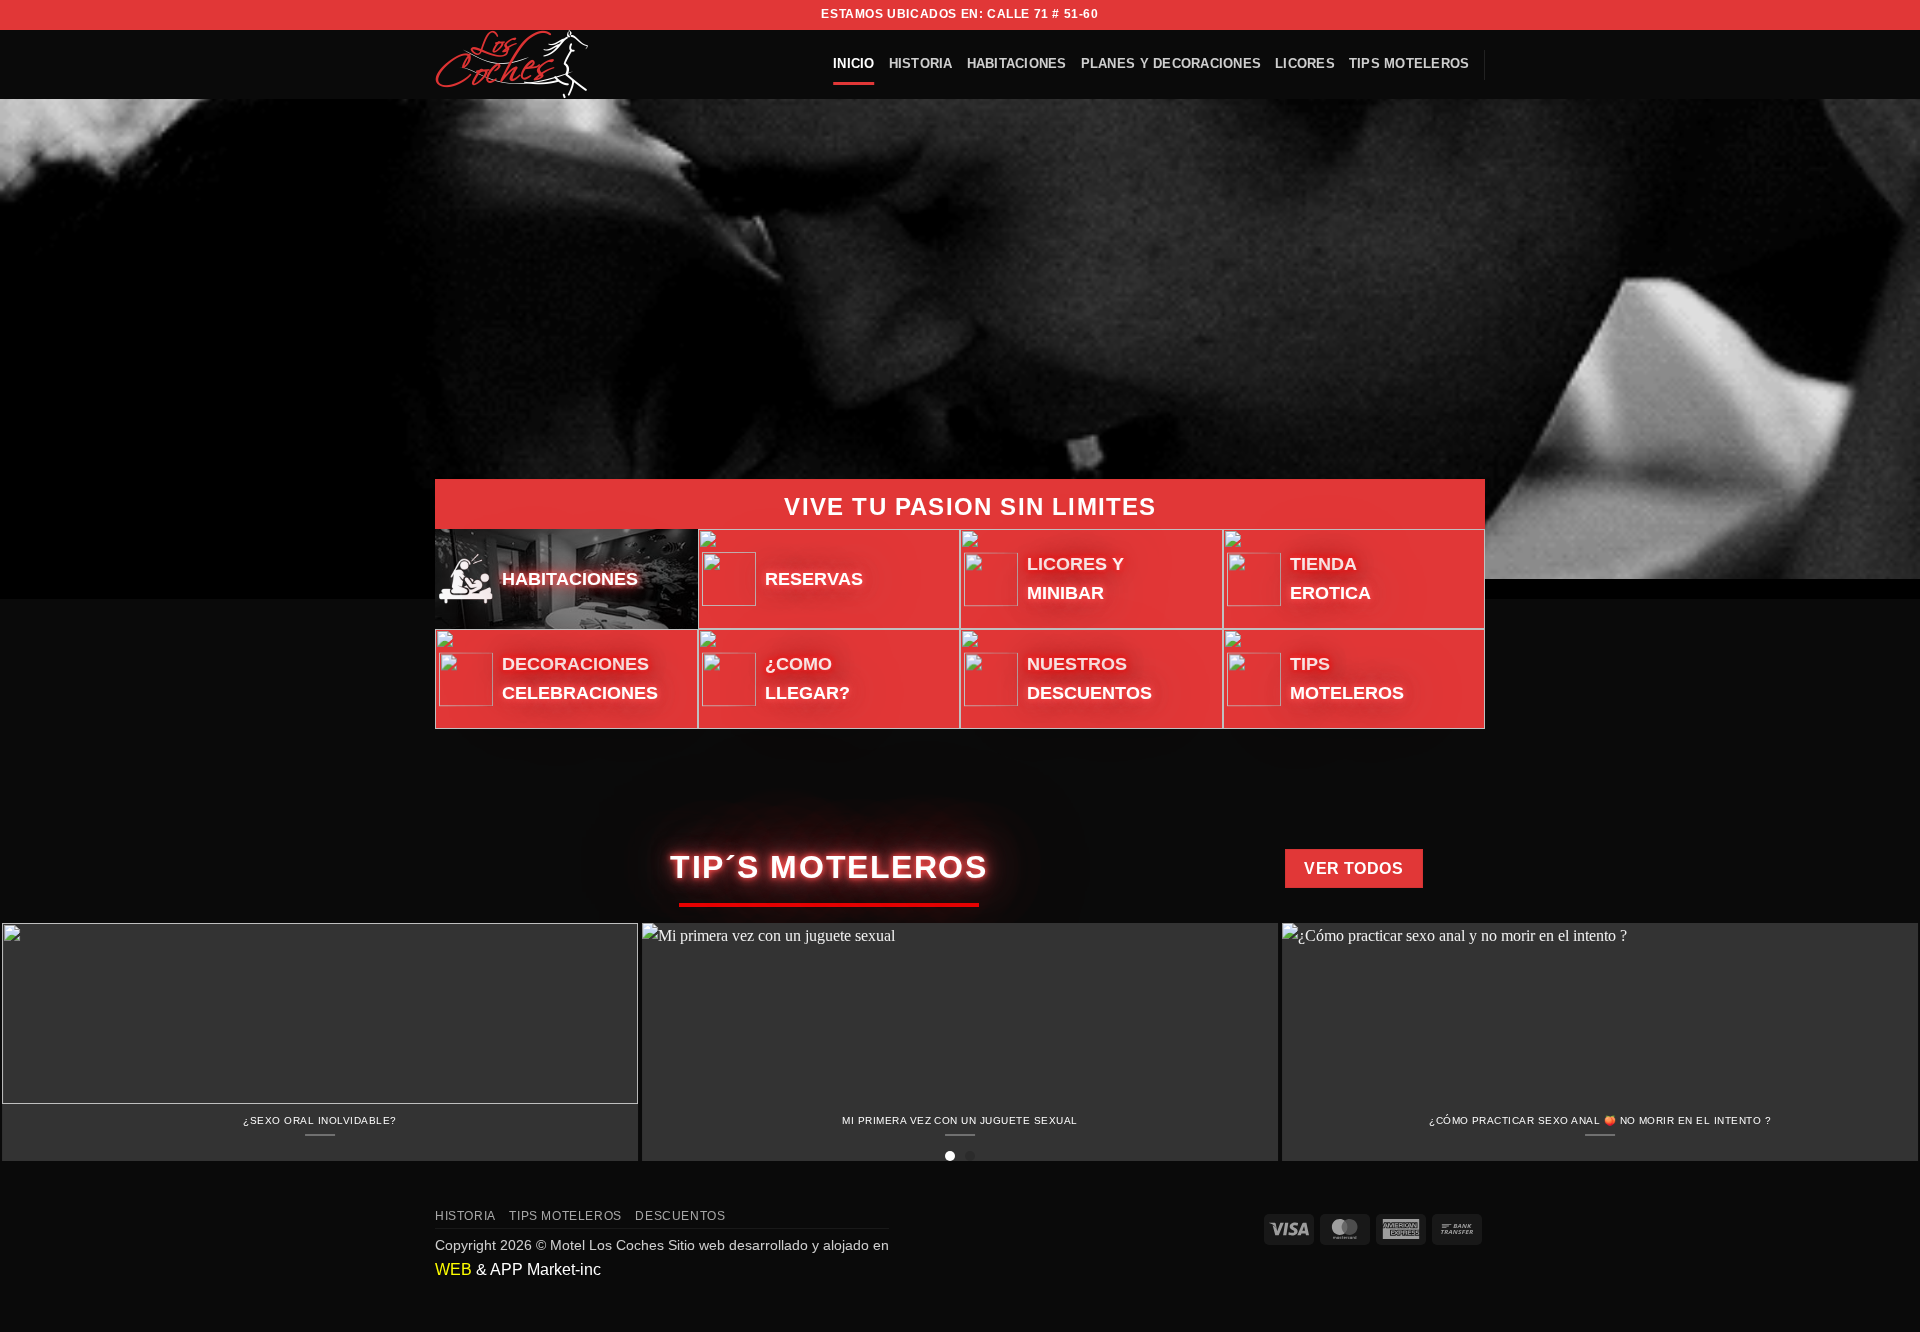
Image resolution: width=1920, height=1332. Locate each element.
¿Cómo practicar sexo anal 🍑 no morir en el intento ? (1600, 1120)
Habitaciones (1017, 63)
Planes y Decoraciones (1171, 63)
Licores (1305, 63)
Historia (921, 63)
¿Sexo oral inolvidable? (319, 1120)
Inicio (854, 63)
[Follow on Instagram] (1437, 15)
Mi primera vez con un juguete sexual (959, 1120)
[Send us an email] (1475, 15)
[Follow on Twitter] (1456, 15)
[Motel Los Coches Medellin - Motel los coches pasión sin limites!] (523, 64)
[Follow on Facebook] (1418, 15)
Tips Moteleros (1409, 63)
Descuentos (680, 1216)
